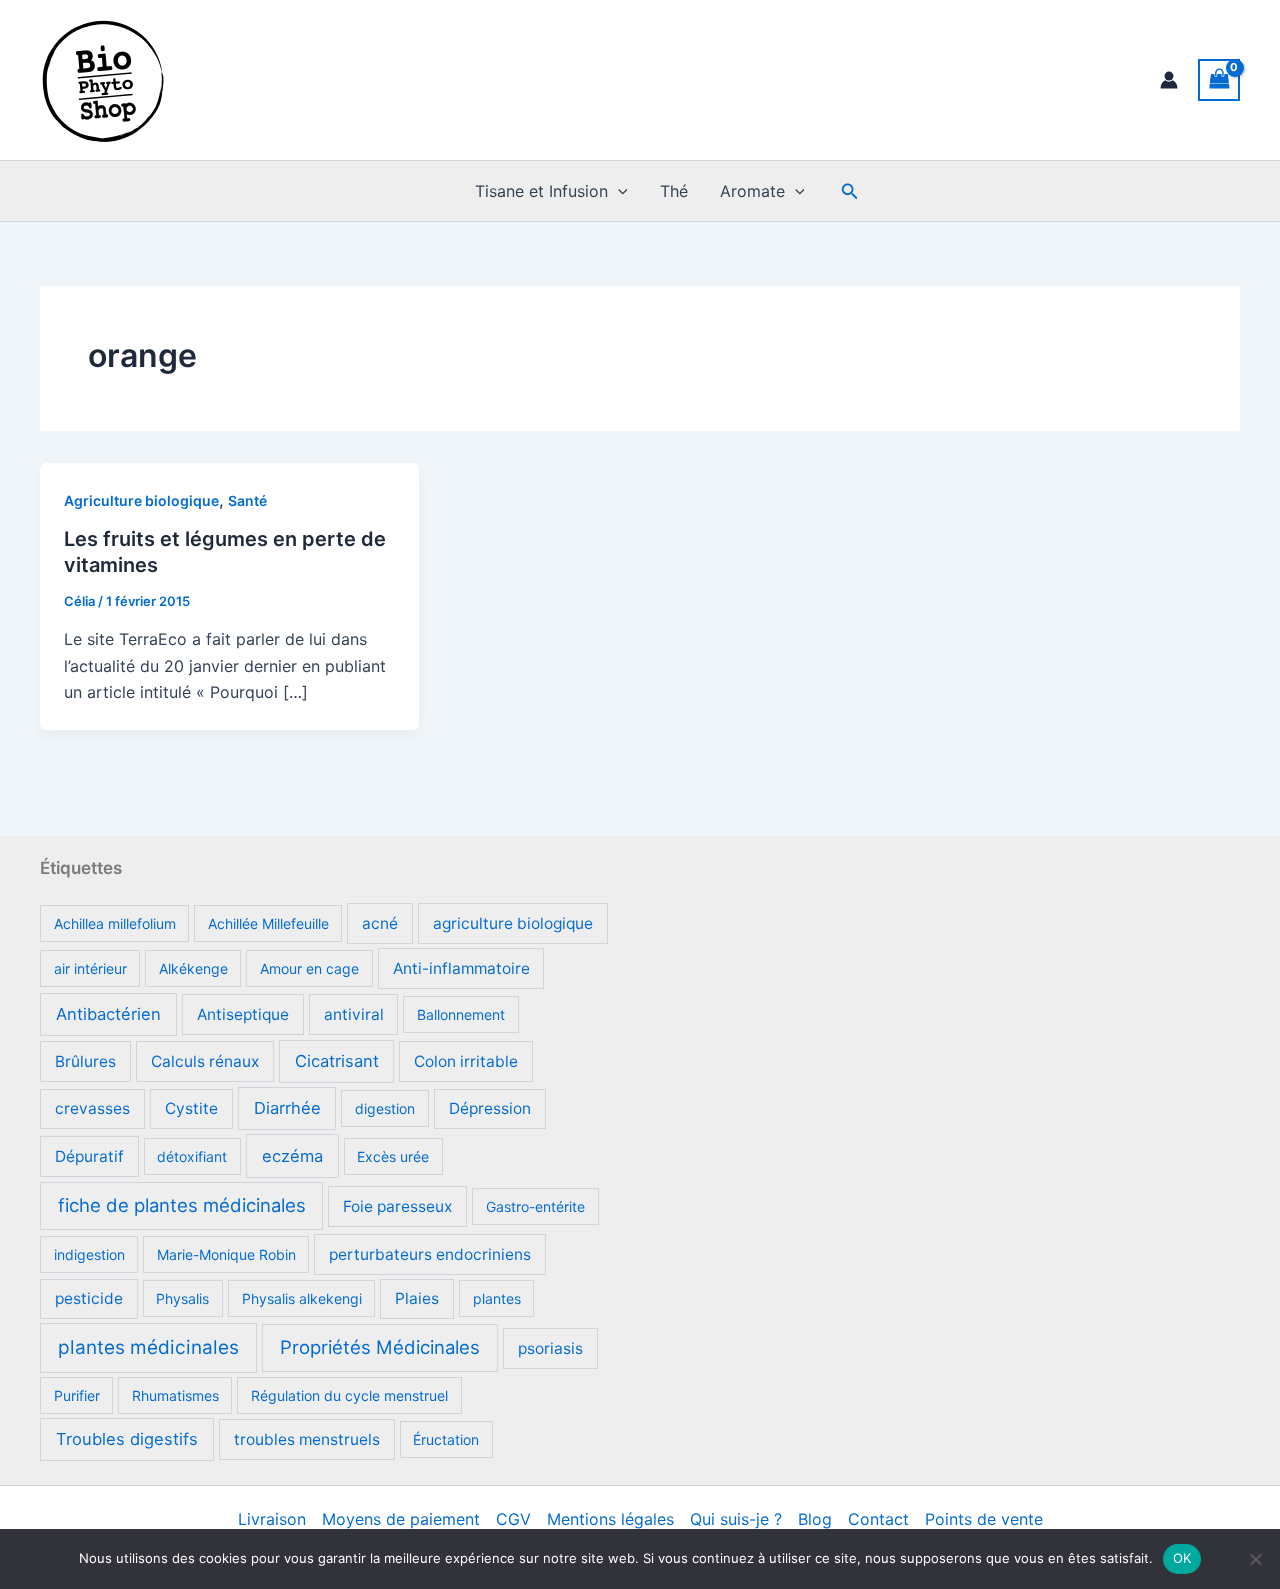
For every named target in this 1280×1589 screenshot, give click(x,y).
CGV (513, 1519)
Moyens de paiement (401, 1519)
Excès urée (393, 1156)
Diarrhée (287, 1108)
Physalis (182, 1298)
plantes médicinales (148, 1347)
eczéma (292, 1156)
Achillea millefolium (115, 923)
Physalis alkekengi (302, 1298)
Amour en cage (309, 968)
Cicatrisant (337, 1061)
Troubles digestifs (127, 1439)
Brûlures (85, 1061)
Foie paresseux (397, 1206)
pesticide (89, 1298)
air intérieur (90, 968)
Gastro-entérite (535, 1206)
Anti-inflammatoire (461, 968)
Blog (815, 1519)
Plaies (417, 1298)
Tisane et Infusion (541, 191)
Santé (247, 500)
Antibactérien (108, 1014)
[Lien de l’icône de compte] (1169, 80)
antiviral (354, 1014)
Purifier (77, 1395)
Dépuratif (89, 1156)
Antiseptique (243, 1014)
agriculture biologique (513, 923)
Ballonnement (461, 1014)
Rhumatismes (175, 1395)
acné (380, 923)
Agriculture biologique (141, 500)
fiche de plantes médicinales (182, 1205)
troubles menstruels (307, 1439)
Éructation (446, 1439)
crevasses (92, 1108)
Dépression (490, 1108)
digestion (385, 1108)
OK (1182, 1558)
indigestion (89, 1254)
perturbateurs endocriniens (430, 1254)
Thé (674, 191)
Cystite (191, 1108)
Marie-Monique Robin (226, 1254)
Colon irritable (466, 1061)
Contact (878, 1519)
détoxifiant (192, 1156)
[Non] (1255, 1559)
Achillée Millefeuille (268, 923)
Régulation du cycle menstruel (349, 1395)
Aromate (752, 191)
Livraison (272, 1519)
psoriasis (550, 1348)
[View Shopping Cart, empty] (1219, 79)
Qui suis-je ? (736, 1519)
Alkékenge (193, 968)
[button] (618, 191)
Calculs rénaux (205, 1061)
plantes (497, 1298)
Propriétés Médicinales (380, 1347)
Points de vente (984, 1519)
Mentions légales (610, 1519)
